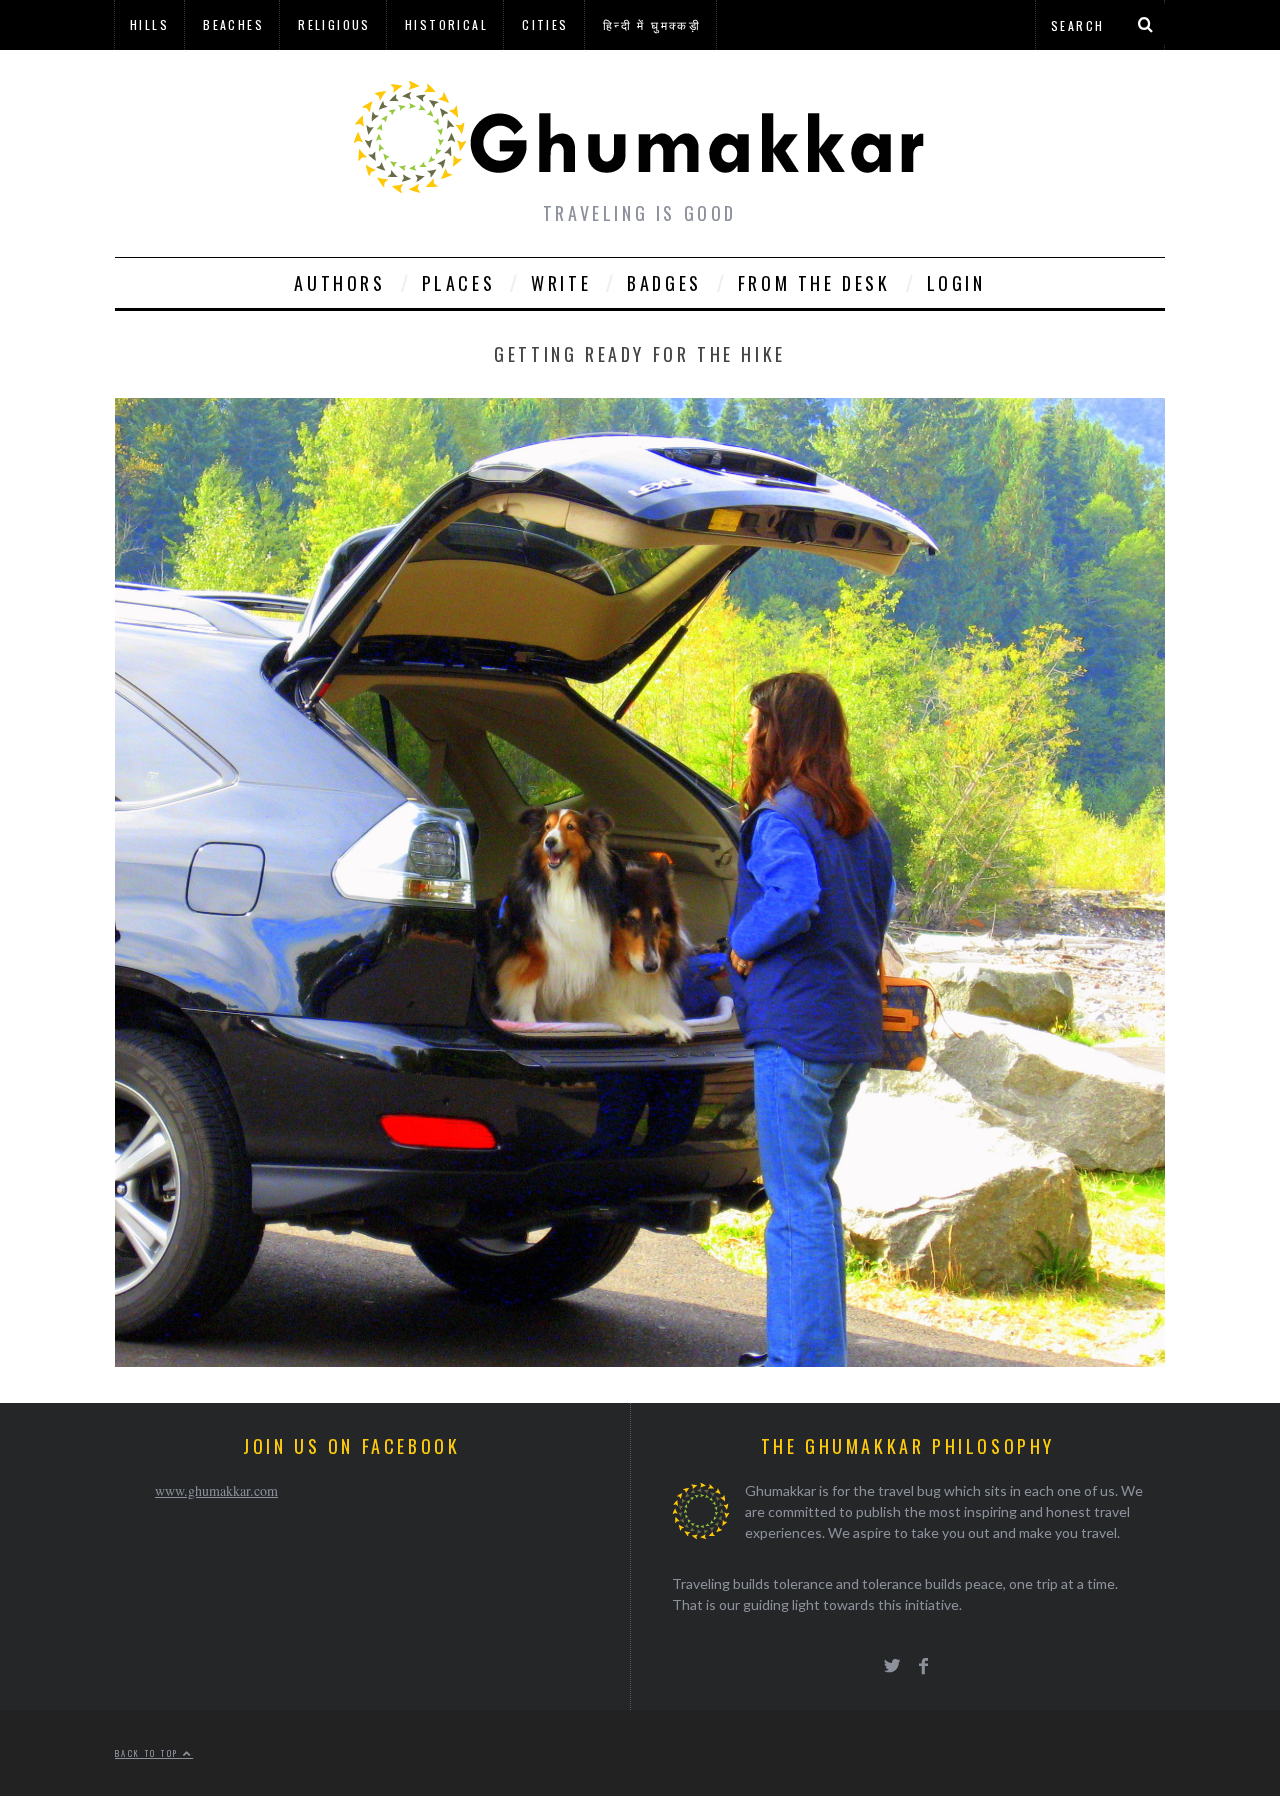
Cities (545, 24)
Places (459, 283)
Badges (664, 283)
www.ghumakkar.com (216, 1490)
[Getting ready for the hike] (640, 1360)
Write (561, 283)
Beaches (233, 24)
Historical (446, 24)
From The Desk (814, 283)
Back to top (149, 1753)
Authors (339, 283)
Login (956, 283)
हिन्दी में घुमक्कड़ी (652, 24)
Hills (149, 24)
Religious (334, 24)
